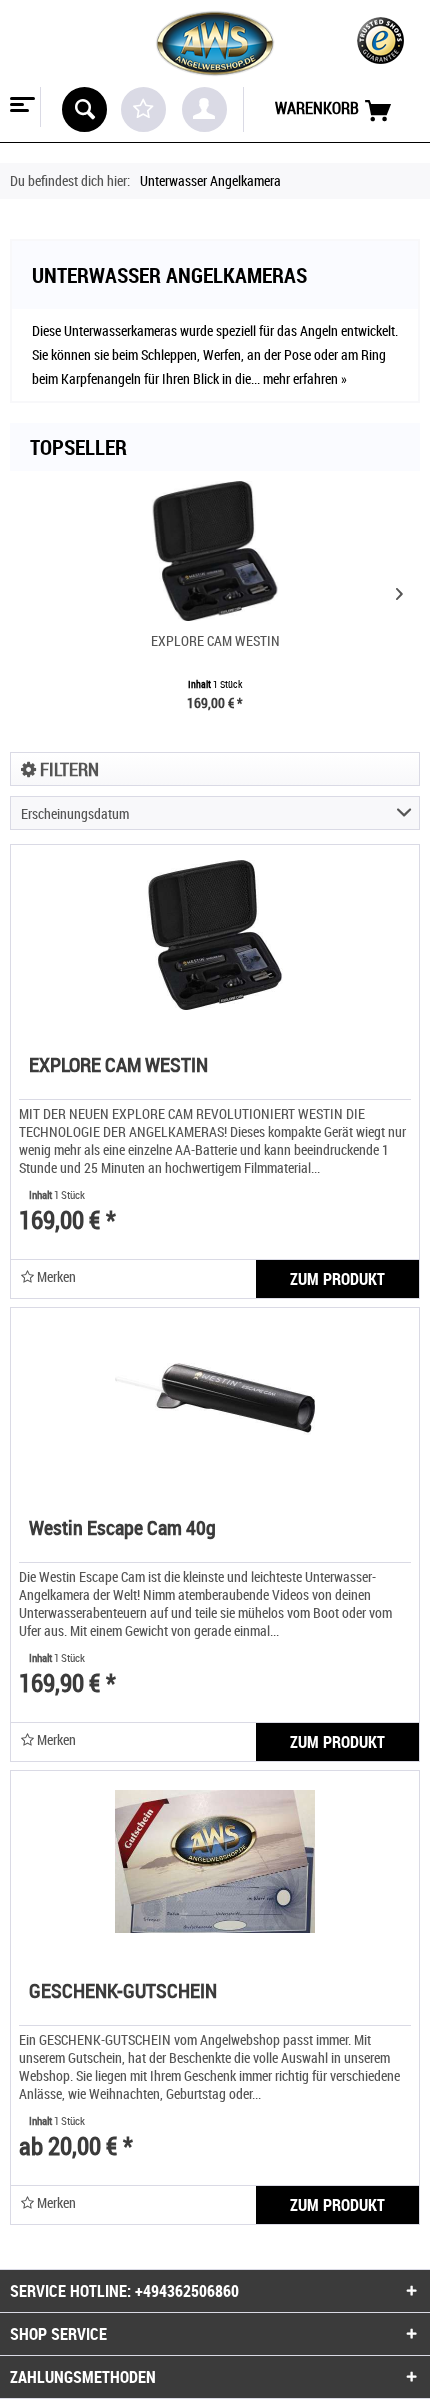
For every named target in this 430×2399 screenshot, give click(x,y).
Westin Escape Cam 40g (122, 1529)
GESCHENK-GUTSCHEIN (123, 1992)
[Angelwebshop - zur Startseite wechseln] (215, 43)
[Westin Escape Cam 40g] (215, 1398)
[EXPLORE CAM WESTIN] (215, 551)
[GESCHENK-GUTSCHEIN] (215, 1861)
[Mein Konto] (204, 109)
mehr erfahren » (305, 378)
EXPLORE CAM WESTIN (215, 640)
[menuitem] (20, 107)
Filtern (67, 769)
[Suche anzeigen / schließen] (84, 109)
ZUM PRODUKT (337, 1279)
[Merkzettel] (143, 109)
